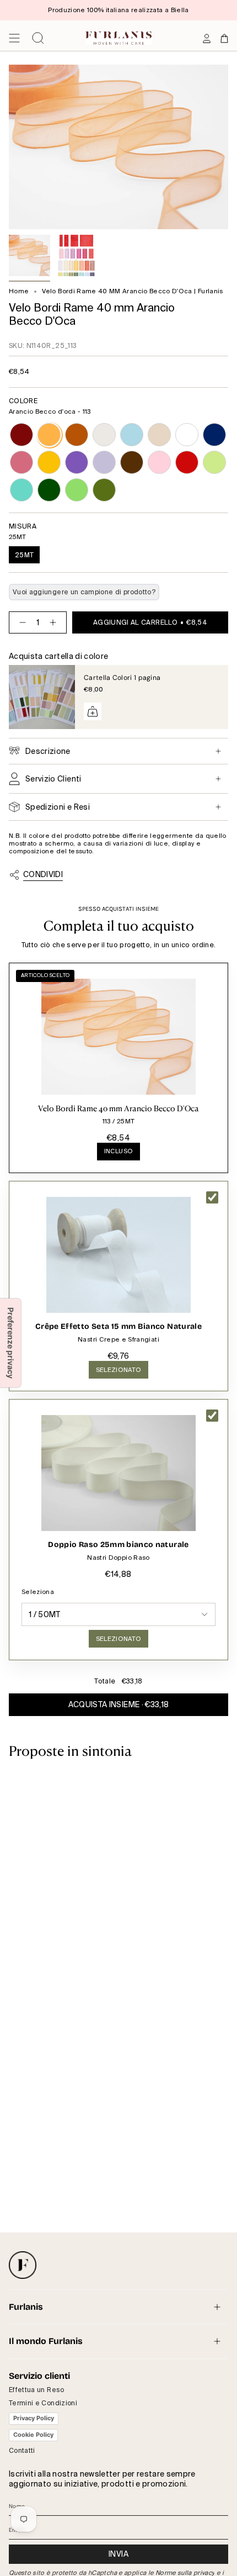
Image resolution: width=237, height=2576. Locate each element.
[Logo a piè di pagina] (23, 2265)
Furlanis (26, 2307)
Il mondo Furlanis (46, 2341)
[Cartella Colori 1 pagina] (42, 697)
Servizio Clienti (53, 779)
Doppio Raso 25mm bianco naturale (118, 1545)
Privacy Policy (34, 2418)
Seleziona (38, 1592)
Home (19, 291)
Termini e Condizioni (43, 2403)
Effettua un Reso (37, 2390)
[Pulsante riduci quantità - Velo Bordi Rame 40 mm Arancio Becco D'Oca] (20, 622)
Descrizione (48, 751)
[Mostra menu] (14, 38)
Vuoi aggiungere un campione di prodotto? (84, 592)
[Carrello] (224, 38)
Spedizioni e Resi (58, 807)
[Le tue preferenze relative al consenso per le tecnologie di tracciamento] (10, 1343)
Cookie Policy (33, 2435)
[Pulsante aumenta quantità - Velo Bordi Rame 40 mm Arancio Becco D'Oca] (55, 622)
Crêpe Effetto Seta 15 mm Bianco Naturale (118, 1326)
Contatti (22, 2451)
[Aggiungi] (93, 711)
